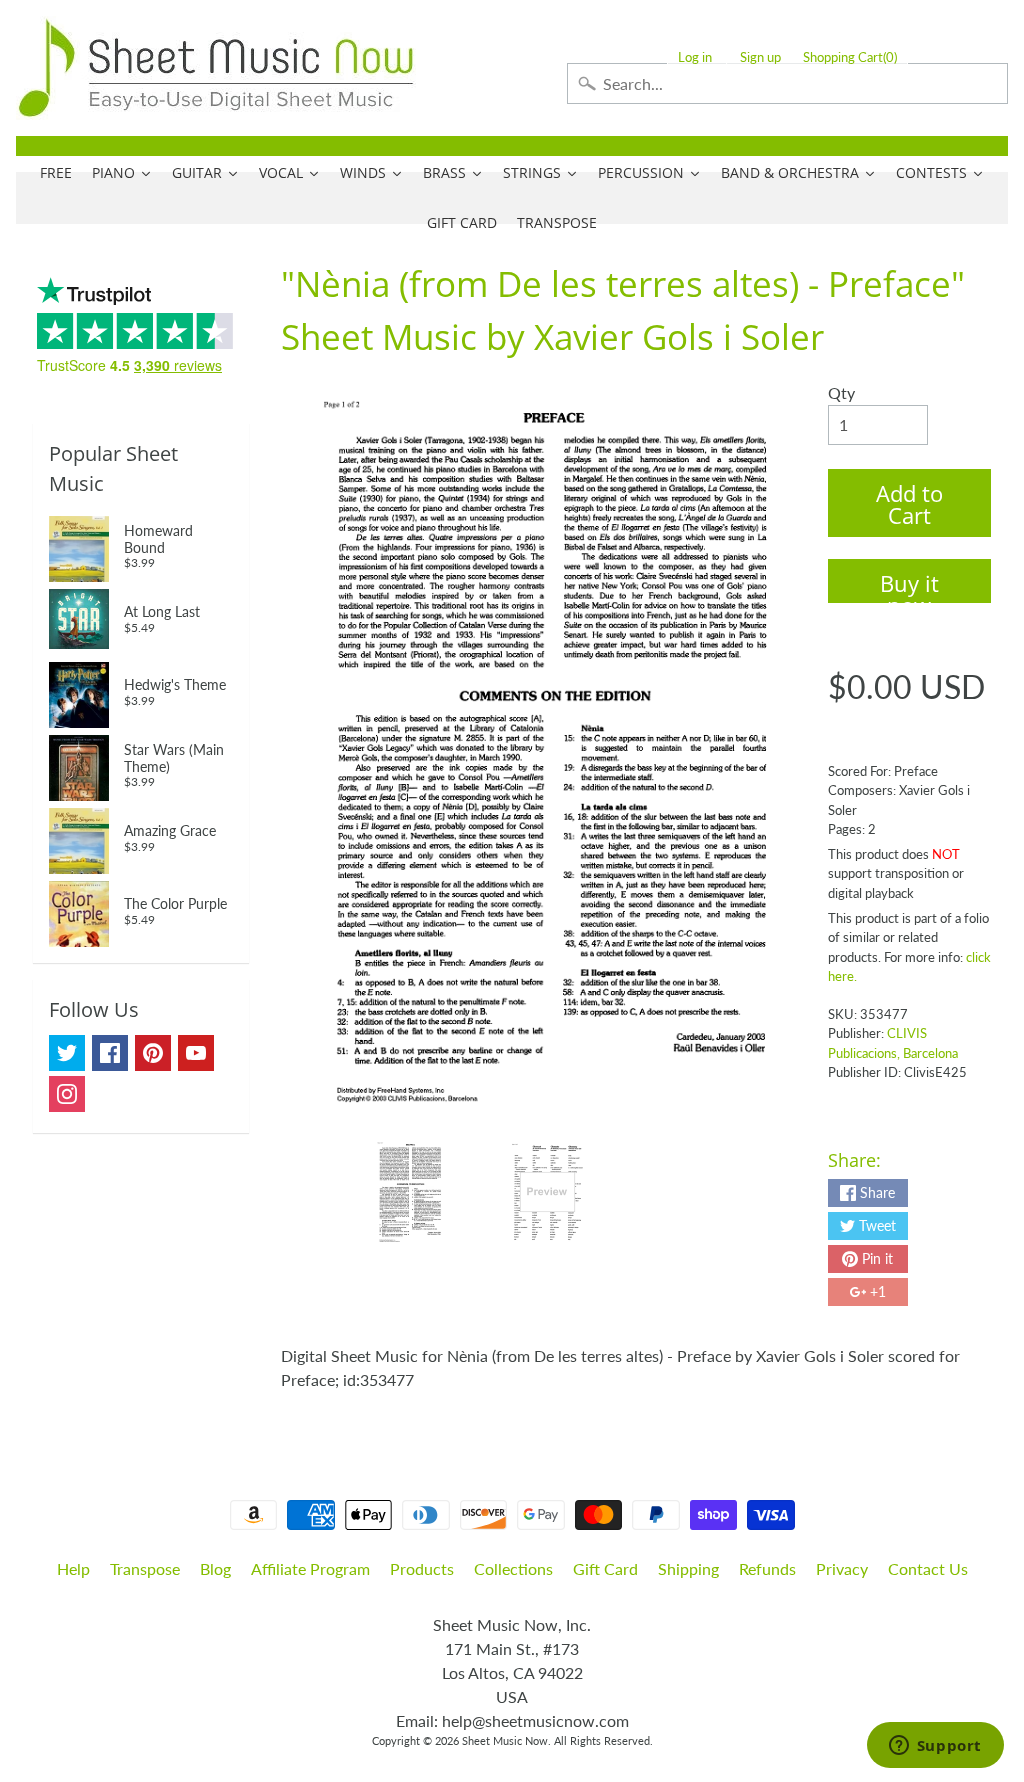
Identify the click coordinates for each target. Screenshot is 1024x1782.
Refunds (767, 1568)
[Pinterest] (153, 1053)
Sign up (760, 57)
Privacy (842, 1568)
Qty (841, 392)
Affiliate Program (310, 1568)
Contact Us (928, 1568)
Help (73, 1568)
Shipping (688, 1568)
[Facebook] (110, 1053)
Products (422, 1568)
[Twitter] (67, 1053)
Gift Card (605, 1568)
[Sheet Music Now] (216, 68)
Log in (695, 57)
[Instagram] (67, 1094)
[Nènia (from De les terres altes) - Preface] (409, 1192)
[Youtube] (196, 1053)
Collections (513, 1568)
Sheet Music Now (505, 1740)
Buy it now (909, 585)
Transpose (145, 1568)
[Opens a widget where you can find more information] (935, 1747)
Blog (215, 1568)
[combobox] (787, 83)
